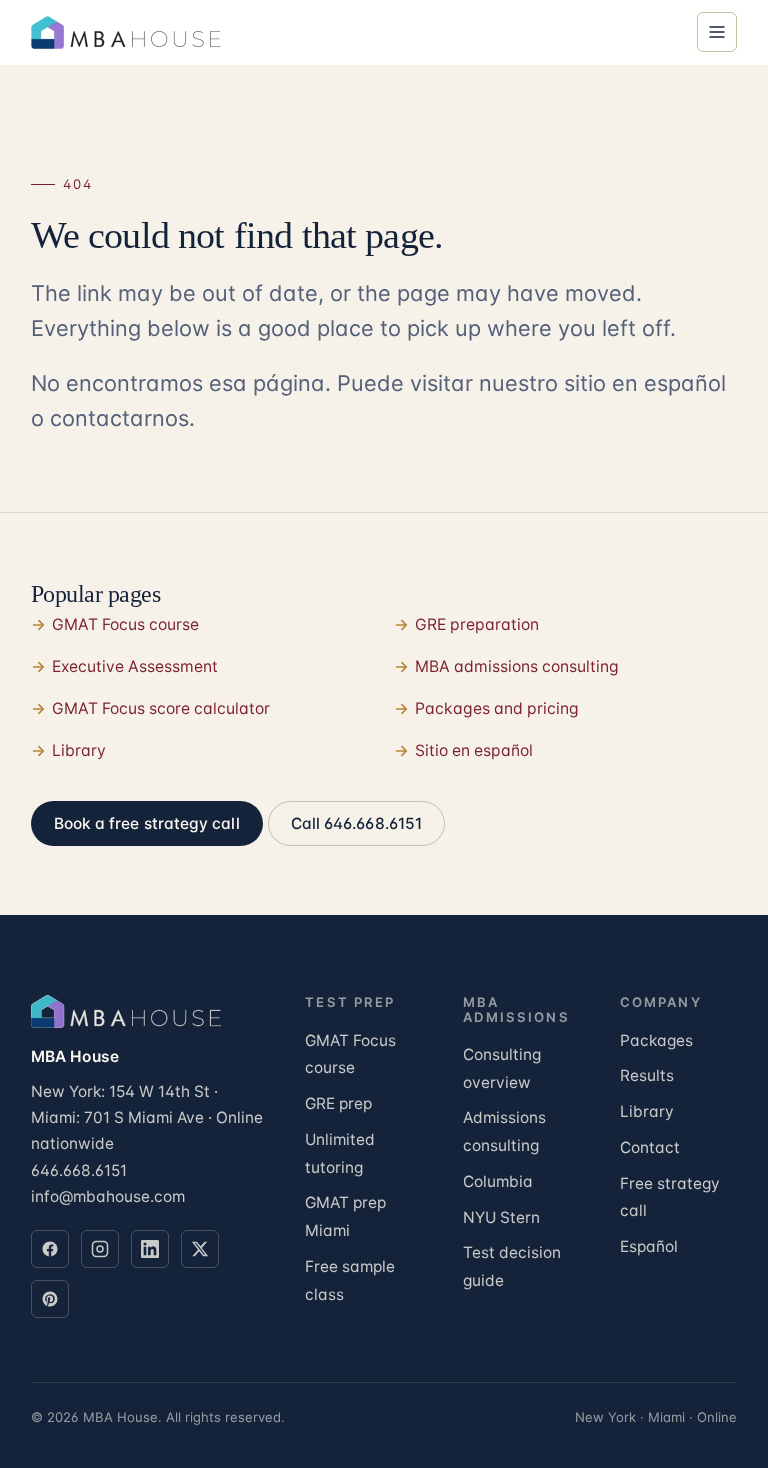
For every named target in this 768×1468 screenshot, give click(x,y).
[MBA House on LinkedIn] (150, 1249)
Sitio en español (474, 750)
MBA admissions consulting (517, 666)
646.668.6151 (79, 1170)
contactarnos (119, 418)
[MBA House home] (132, 32)
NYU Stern (501, 1217)
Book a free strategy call (147, 823)
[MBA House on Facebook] (50, 1249)
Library (79, 750)
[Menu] (717, 32)
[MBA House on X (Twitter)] (200, 1249)
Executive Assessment (135, 666)
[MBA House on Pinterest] (50, 1299)
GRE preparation (477, 624)
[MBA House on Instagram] (100, 1249)
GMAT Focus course (125, 624)
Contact (650, 1147)
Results (647, 1075)
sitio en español (645, 383)
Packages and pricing (497, 708)
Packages (656, 1040)
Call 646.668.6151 (356, 823)
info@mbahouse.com (108, 1196)
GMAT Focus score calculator (161, 708)
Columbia (498, 1181)
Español (649, 1246)
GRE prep (338, 1103)
